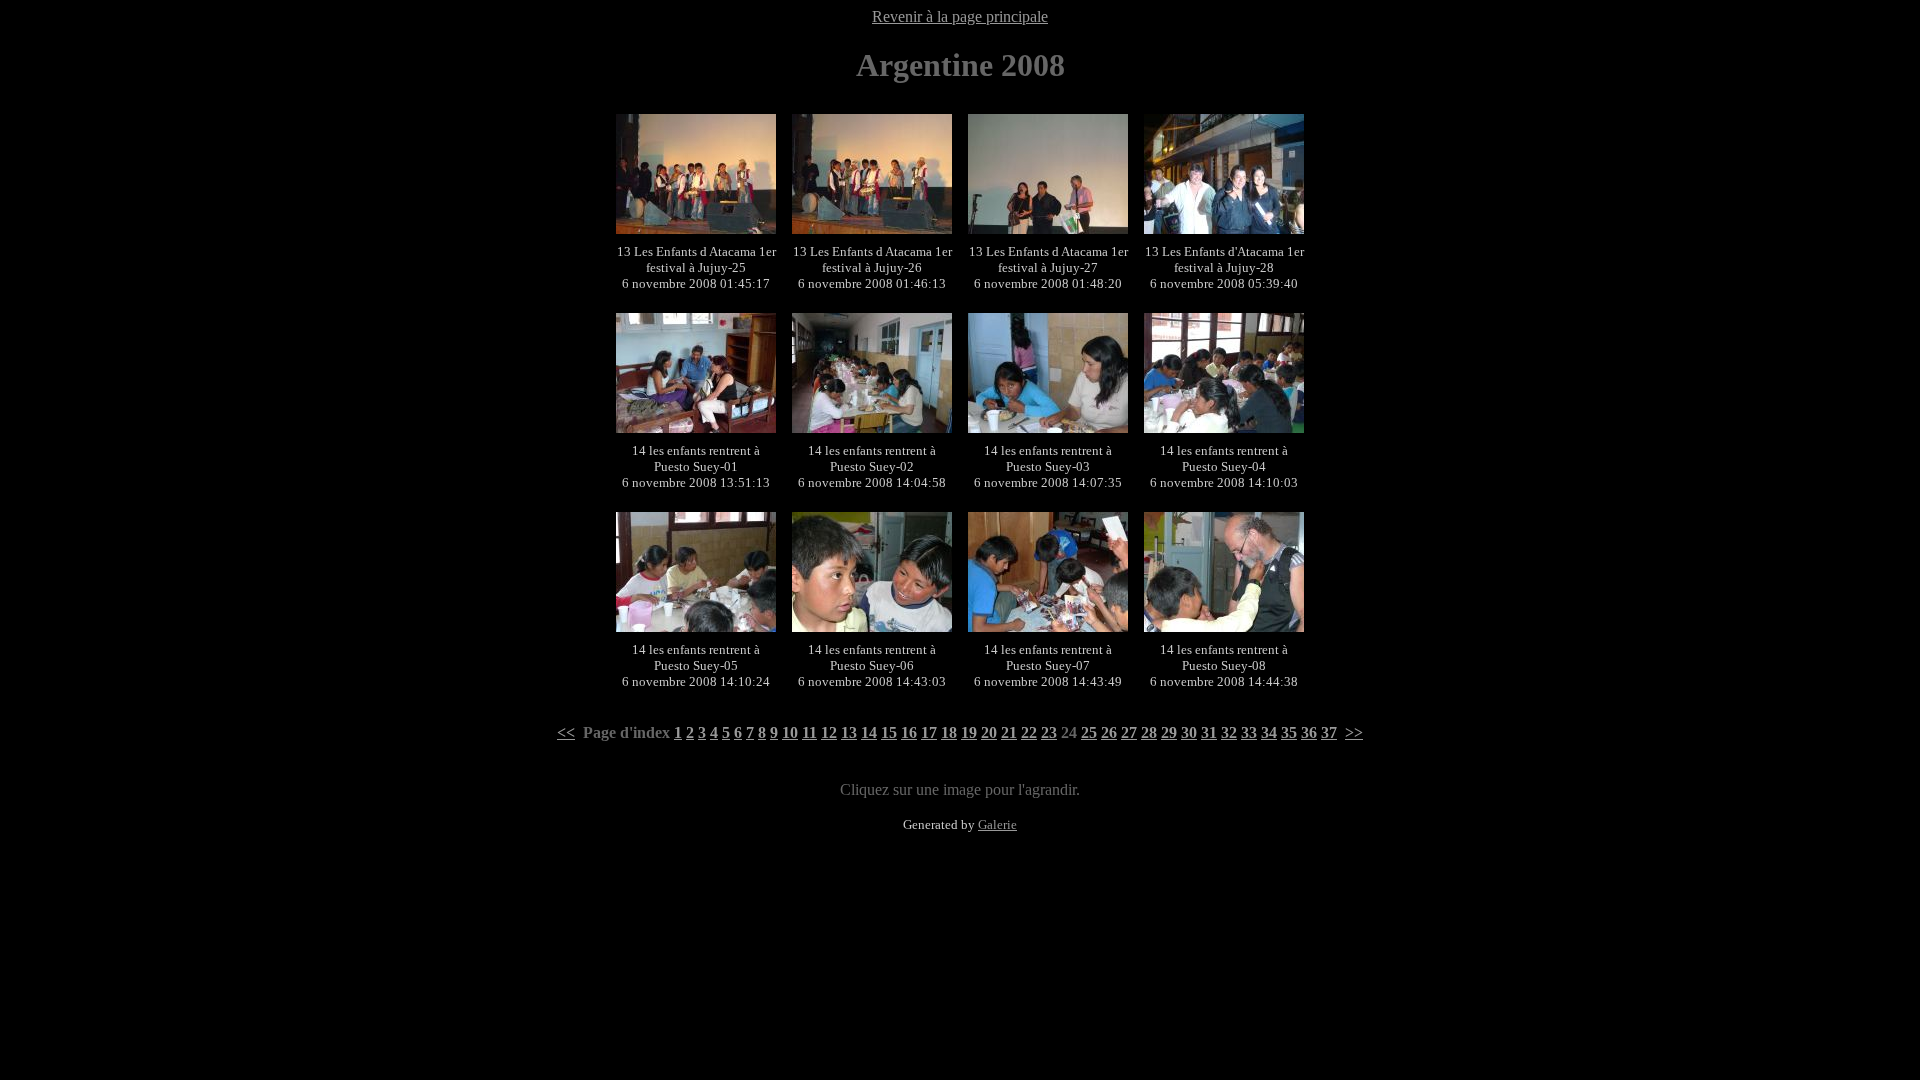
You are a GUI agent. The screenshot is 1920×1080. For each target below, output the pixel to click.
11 (809, 732)
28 (1149, 732)
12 (829, 732)
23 (1049, 732)
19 (969, 732)
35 (1289, 732)
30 (1189, 732)
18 (949, 732)
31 (1209, 732)
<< (566, 732)
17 (929, 732)
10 (790, 732)
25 (1089, 732)
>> (1354, 732)
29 (1169, 732)
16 (909, 732)
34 (1269, 732)
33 (1249, 732)
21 (1009, 732)
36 (1309, 732)
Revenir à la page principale (960, 16)
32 (1229, 732)
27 (1129, 732)
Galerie (997, 824)
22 (1029, 732)
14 (869, 732)
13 (849, 732)
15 (889, 732)
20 (989, 732)
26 (1109, 732)
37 (1329, 732)
